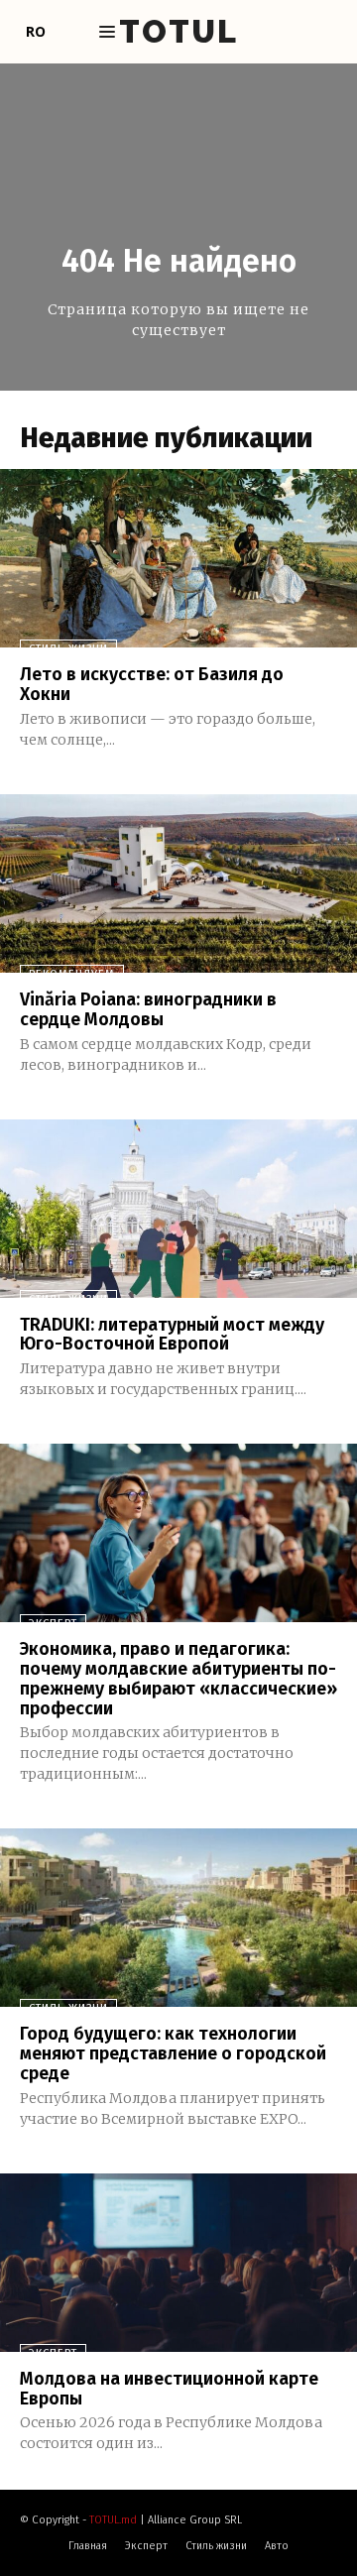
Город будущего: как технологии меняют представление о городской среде (173, 2053)
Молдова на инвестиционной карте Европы (169, 2389)
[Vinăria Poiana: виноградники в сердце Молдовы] (178, 883)
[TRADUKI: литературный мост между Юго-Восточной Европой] (178, 1209)
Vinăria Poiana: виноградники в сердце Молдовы (148, 1009)
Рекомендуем (72, 974)
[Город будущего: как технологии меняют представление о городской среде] (178, 1918)
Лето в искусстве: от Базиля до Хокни (152, 684)
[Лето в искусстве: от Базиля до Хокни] (178, 558)
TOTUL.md (113, 2520)
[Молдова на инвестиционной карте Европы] (178, 2263)
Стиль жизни (68, 649)
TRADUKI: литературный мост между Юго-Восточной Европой (172, 1335)
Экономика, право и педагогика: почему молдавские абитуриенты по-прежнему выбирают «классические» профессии (178, 1678)
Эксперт (53, 1624)
